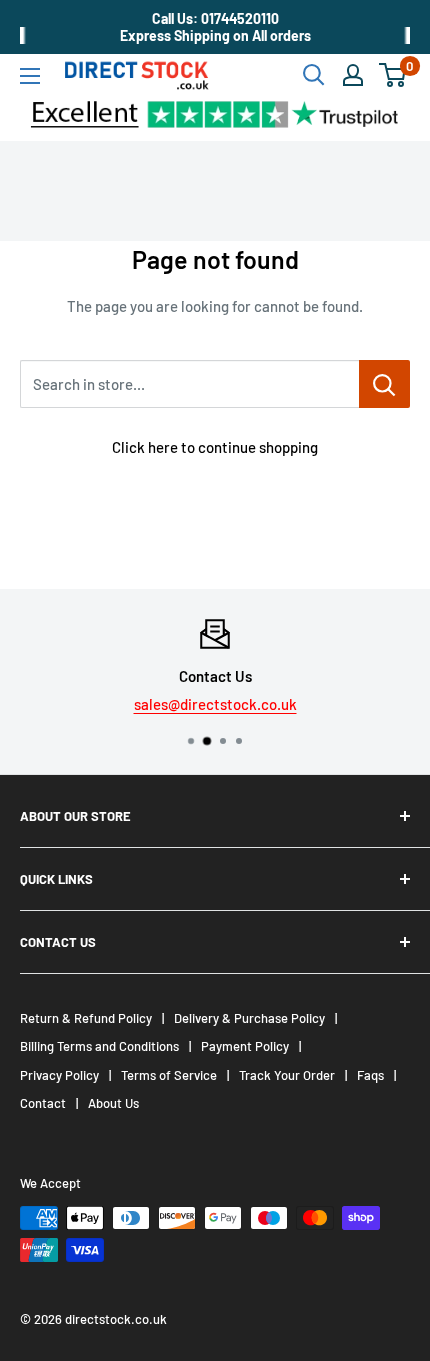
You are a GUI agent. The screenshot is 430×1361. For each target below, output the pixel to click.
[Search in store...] (384, 384)
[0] (393, 75)
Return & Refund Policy (86, 1018)
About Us (113, 1103)
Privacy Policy (59, 1075)
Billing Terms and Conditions (99, 1046)
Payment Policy (245, 1046)
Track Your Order (287, 1075)
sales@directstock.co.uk (215, 704)
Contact (43, 1103)
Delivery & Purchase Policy (249, 1018)
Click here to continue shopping (215, 447)
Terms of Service (169, 1075)
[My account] (353, 75)
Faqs (370, 1075)
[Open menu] (30, 76)
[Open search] (314, 75)
